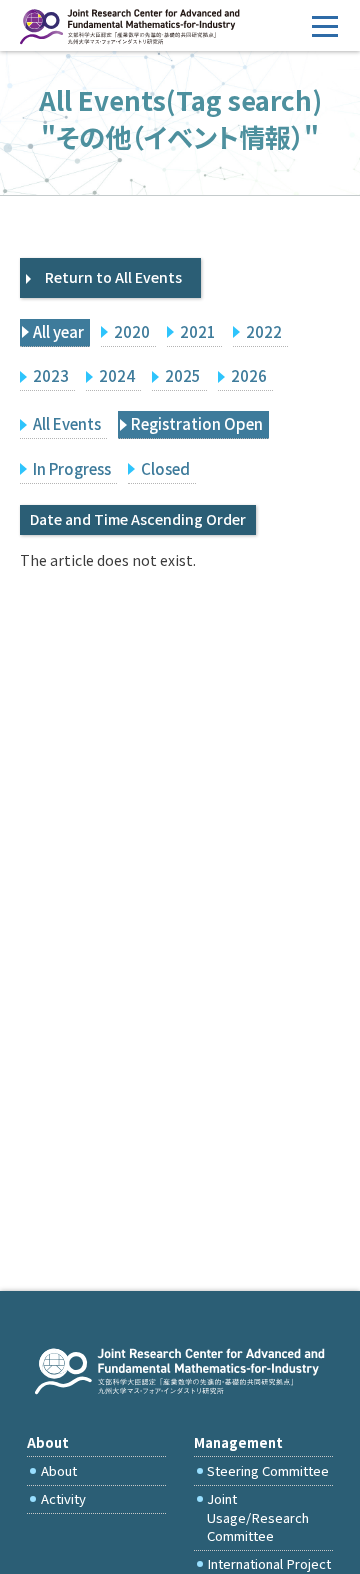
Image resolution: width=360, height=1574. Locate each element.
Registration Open (197, 423)
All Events (67, 423)
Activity (63, 1498)
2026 (249, 375)
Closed (165, 468)
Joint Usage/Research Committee (258, 1517)
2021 (198, 331)
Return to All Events (113, 277)
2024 (117, 375)
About (59, 1470)
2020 (132, 331)
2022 (264, 331)
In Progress (72, 468)
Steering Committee (268, 1470)
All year (58, 331)
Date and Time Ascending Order (138, 519)
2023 (51, 375)
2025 (183, 375)
